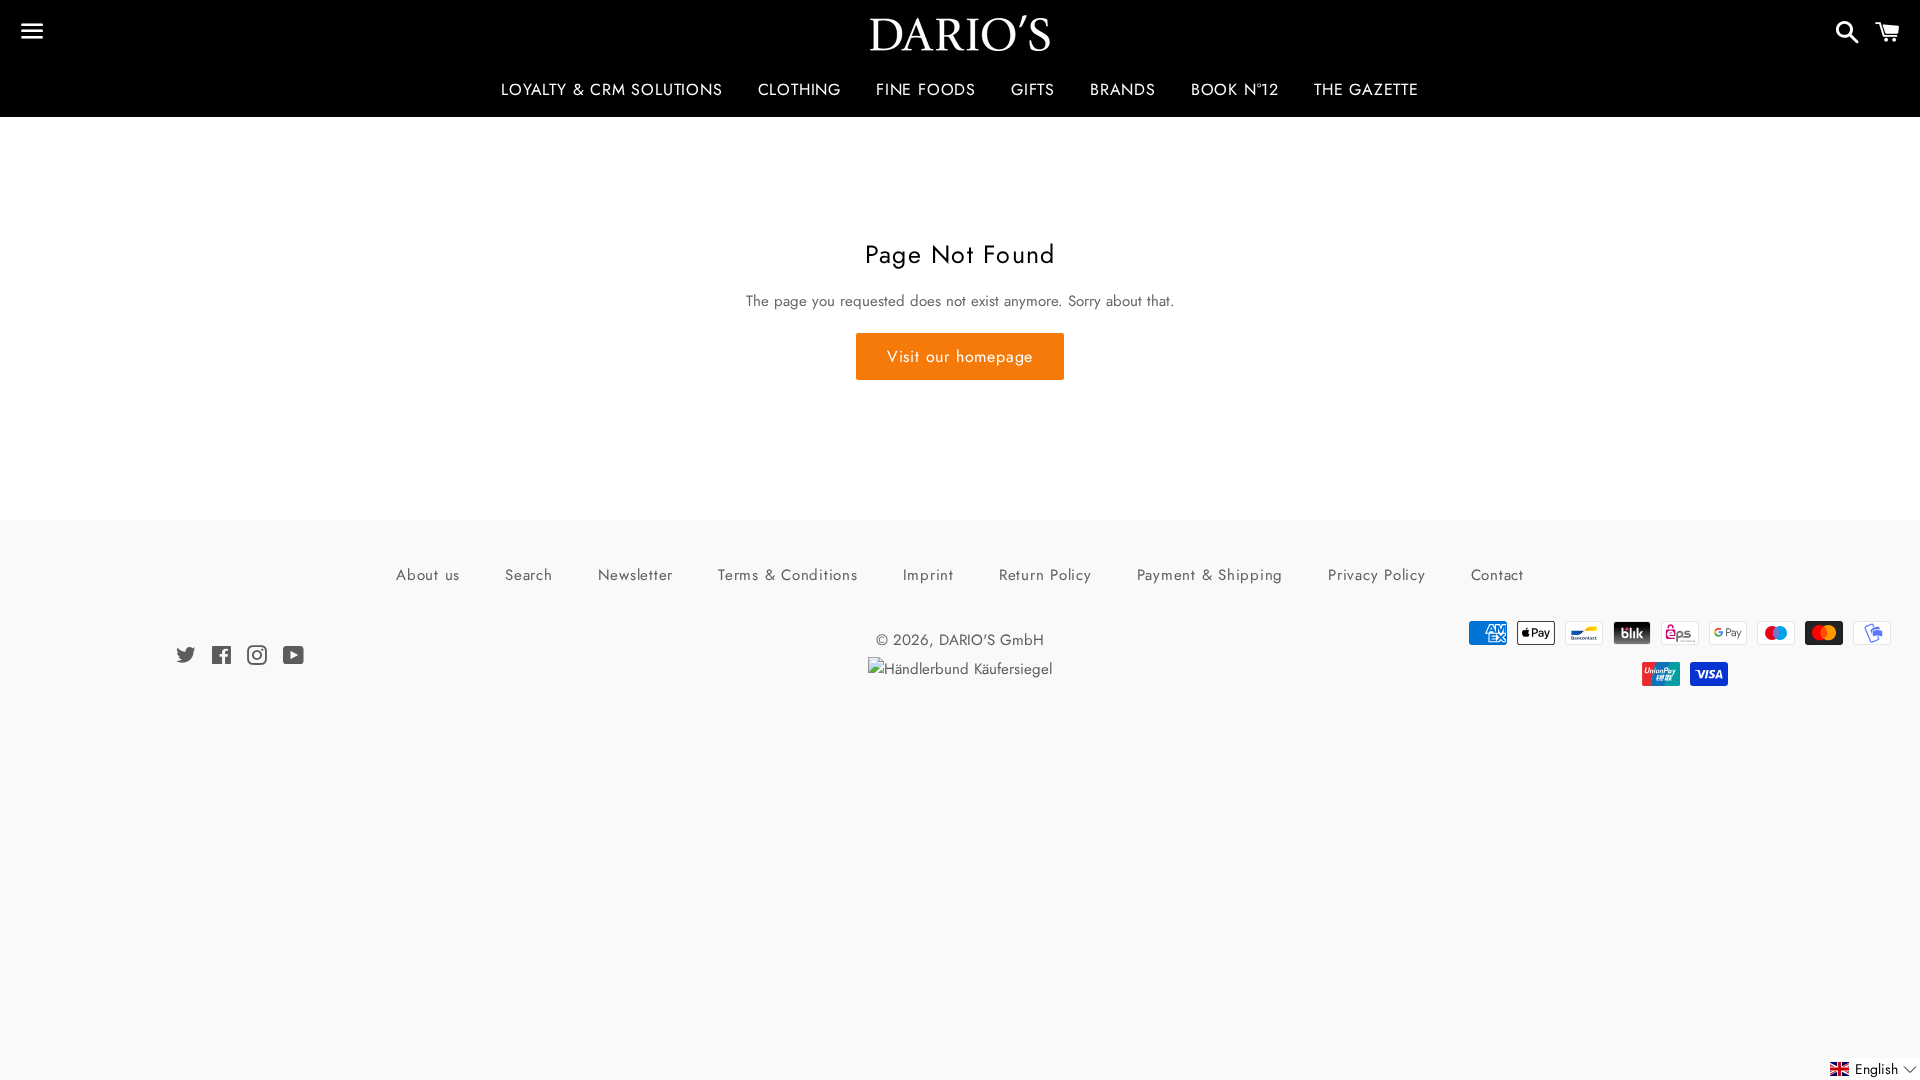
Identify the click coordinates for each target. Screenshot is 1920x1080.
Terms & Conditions (788, 575)
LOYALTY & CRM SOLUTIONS (611, 89)
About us (428, 575)
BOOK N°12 (1235, 89)
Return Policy (1045, 575)
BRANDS (1123, 89)
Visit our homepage (960, 356)
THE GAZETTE (1366, 89)
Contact (1497, 575)
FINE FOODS (926, 89)
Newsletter (636, 575)
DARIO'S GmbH (991, 640)
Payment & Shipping (1210, 575)
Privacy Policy (1377, 575)
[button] (1874, 1069)
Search (529, 575)
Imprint (928, 575)
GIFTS (1033, 89)
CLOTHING (799, 89)
